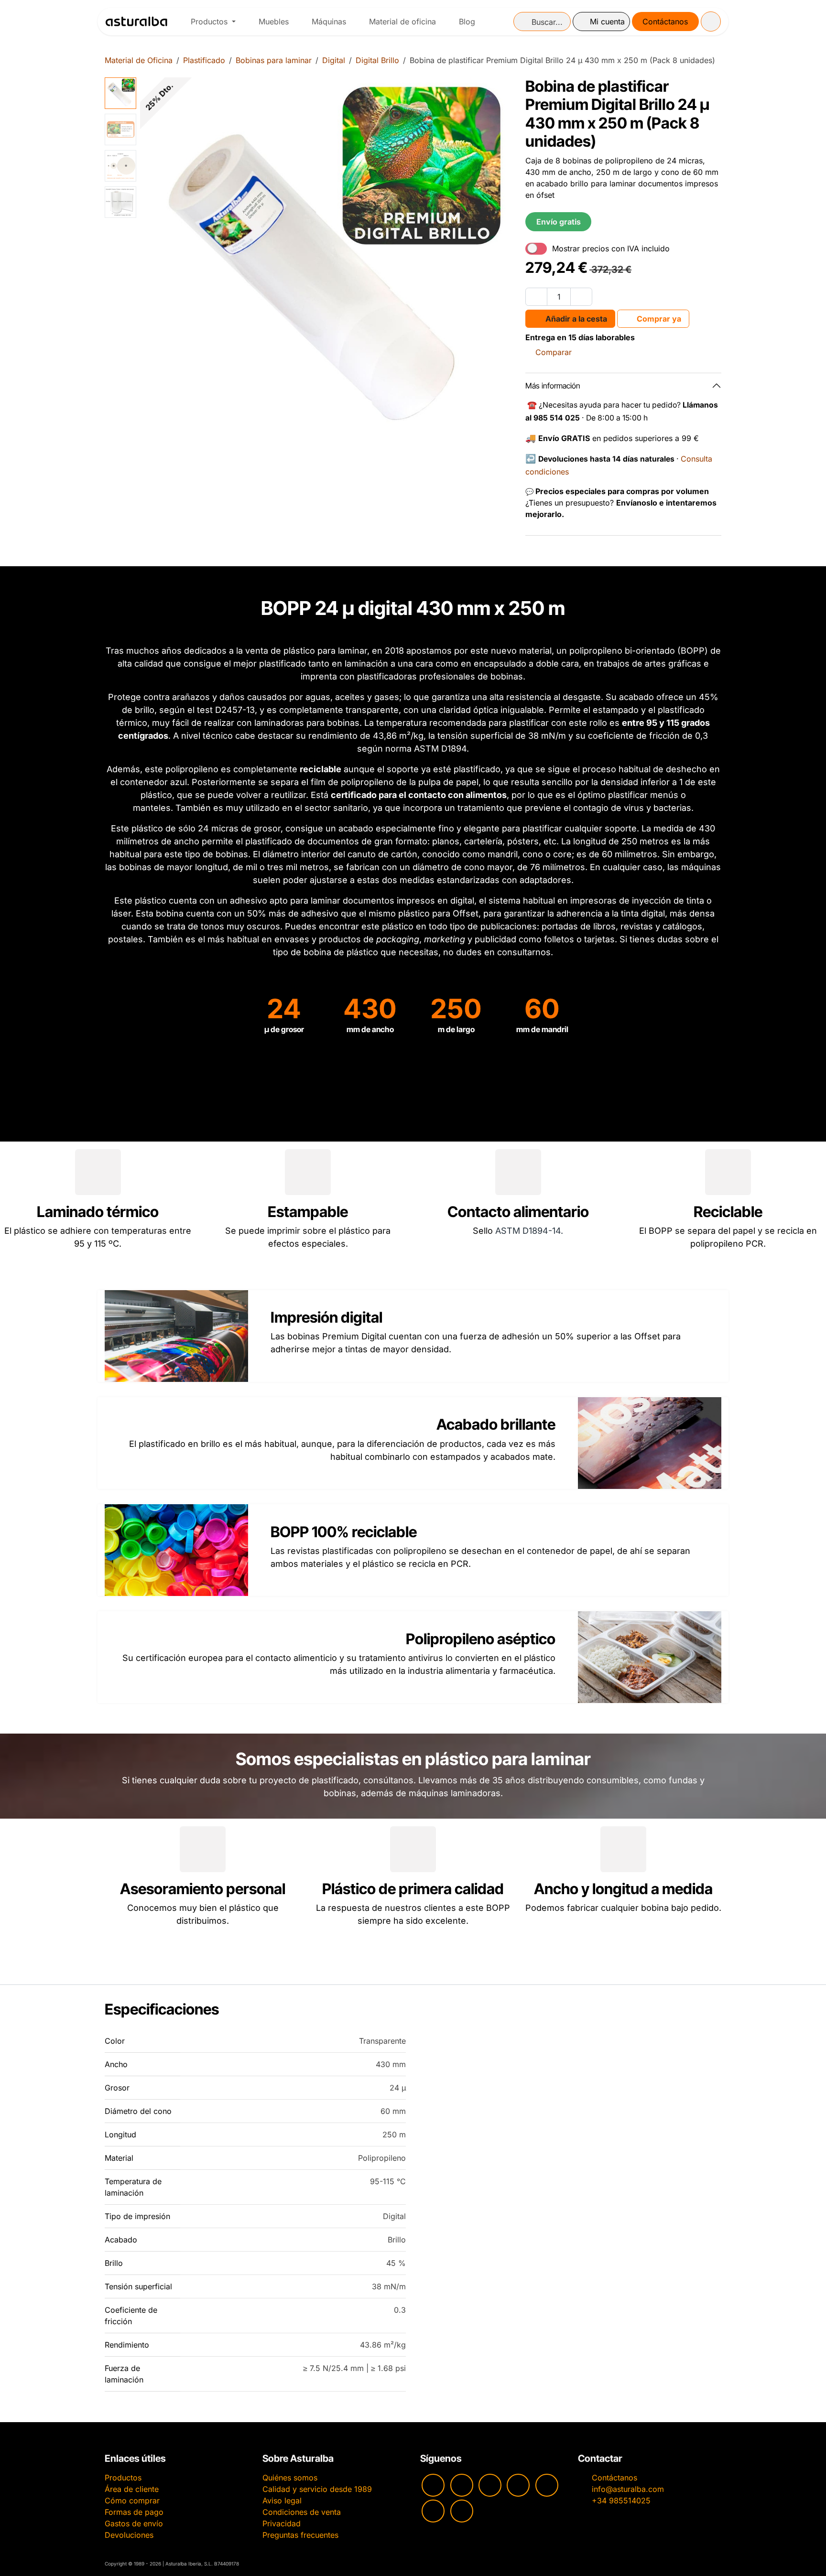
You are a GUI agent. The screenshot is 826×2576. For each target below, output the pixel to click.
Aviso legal (282, 2501)
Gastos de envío (134, 2523)
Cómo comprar (132, 2501)
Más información (553, 386)
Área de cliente (132, 2489)
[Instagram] (462, 2485)
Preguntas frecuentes (300, 2535)
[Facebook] (490, 2485)
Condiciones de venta (302, 2512)
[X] (433, 2511)
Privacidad (282, 2523)
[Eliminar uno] (536, 297)
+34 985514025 (621, 2501)
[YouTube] (433, 2485)
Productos (123, 2478)
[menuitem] (213, 22)
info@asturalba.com (628, 2489)
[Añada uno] (581, 297)
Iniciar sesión (601, 22)
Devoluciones (129, 2535)
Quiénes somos (290, 2478)
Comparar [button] (554, 352)
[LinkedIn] (462, 2511)
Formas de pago (134, 2512)
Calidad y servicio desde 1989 (317, 2489)
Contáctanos (665, 22)
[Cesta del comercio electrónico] (711, 22)
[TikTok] (518, 2485)
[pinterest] (547, 2485)
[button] (159, 263)
